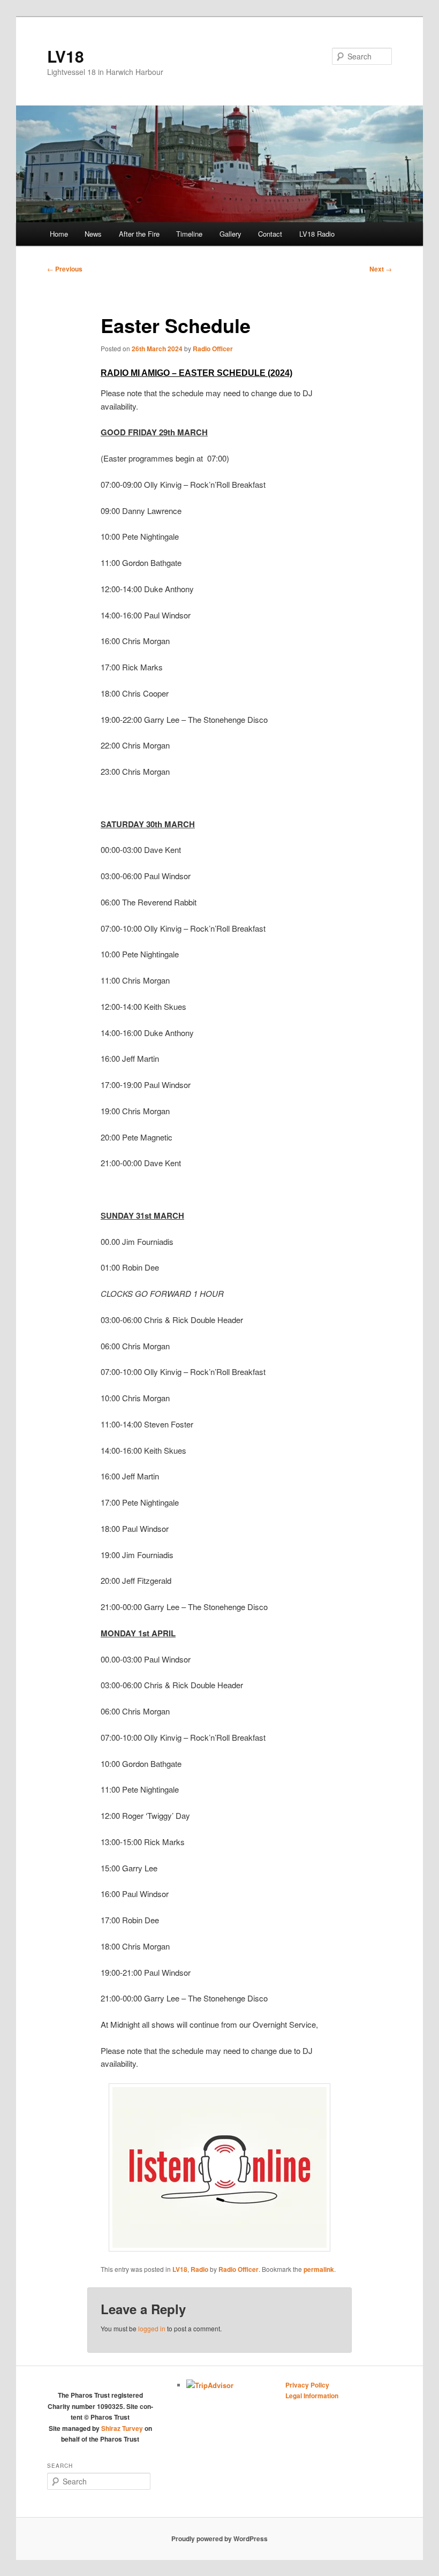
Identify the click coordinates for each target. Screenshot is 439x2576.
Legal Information (312, 2396)
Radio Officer (213, 349)
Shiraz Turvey (122, 2428)
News (93, 234)
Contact (270, 234)
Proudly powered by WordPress (219, 2539)
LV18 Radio (317, 234)
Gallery (230, 234)
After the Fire (139, 234)
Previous (65, 269)
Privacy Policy (307, 2385)
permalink (319, 2269)
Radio (199, 2269)
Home (59, 234)
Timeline (189, 234)
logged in (152, 2328)
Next (381, 269)
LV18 (66, 56)
